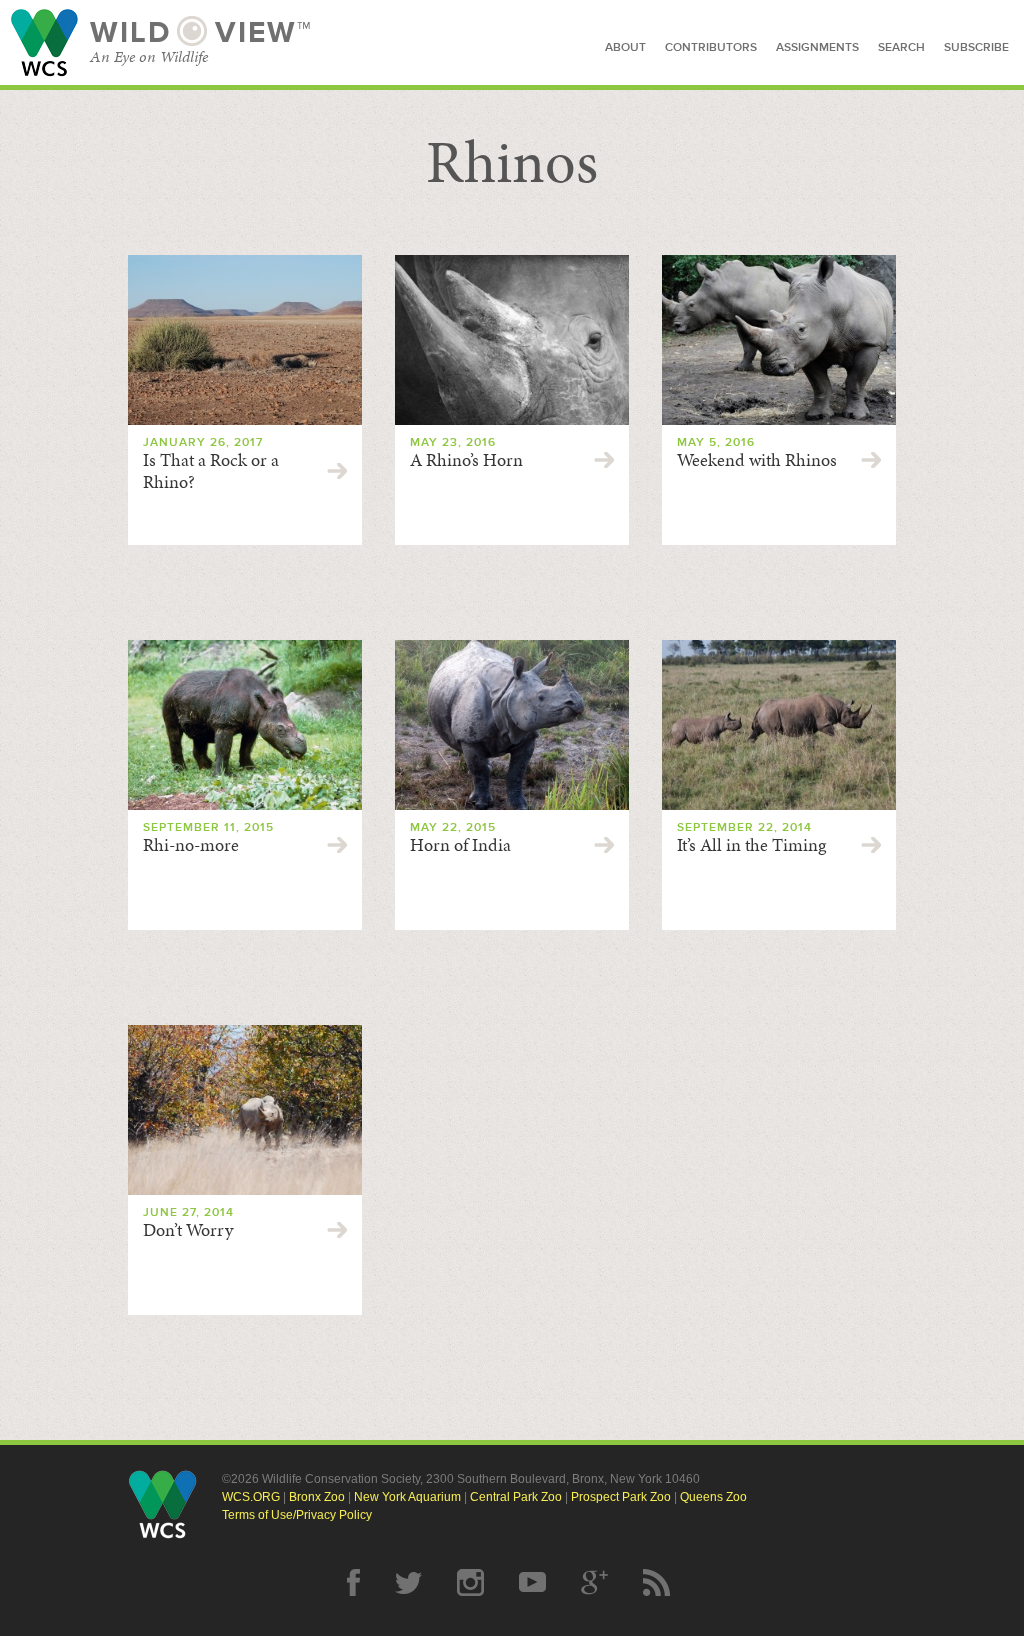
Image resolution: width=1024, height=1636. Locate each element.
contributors (711, 47)
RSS (656, 1582)
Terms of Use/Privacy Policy (297, 1515)
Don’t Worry (188, 1230)
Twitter (408, 1582)
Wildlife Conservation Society (44, 42)
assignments (817, 47)
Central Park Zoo (516, 1497)
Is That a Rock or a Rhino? (211, 471)
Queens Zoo (713, 1497)
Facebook (353, 1582)
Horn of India (460, 845)
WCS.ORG (251, 1497)
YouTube (532, 1582)
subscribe (976, 47)
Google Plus (594, 1582)
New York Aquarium (407, 1497)
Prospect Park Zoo (621, 1497)
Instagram (470, 1582)
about (625, 47)
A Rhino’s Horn (466, 460)
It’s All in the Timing (751, 845)
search (901, 47)
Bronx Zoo (317, 1497)
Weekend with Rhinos (757, 460)
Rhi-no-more (191, 845)
